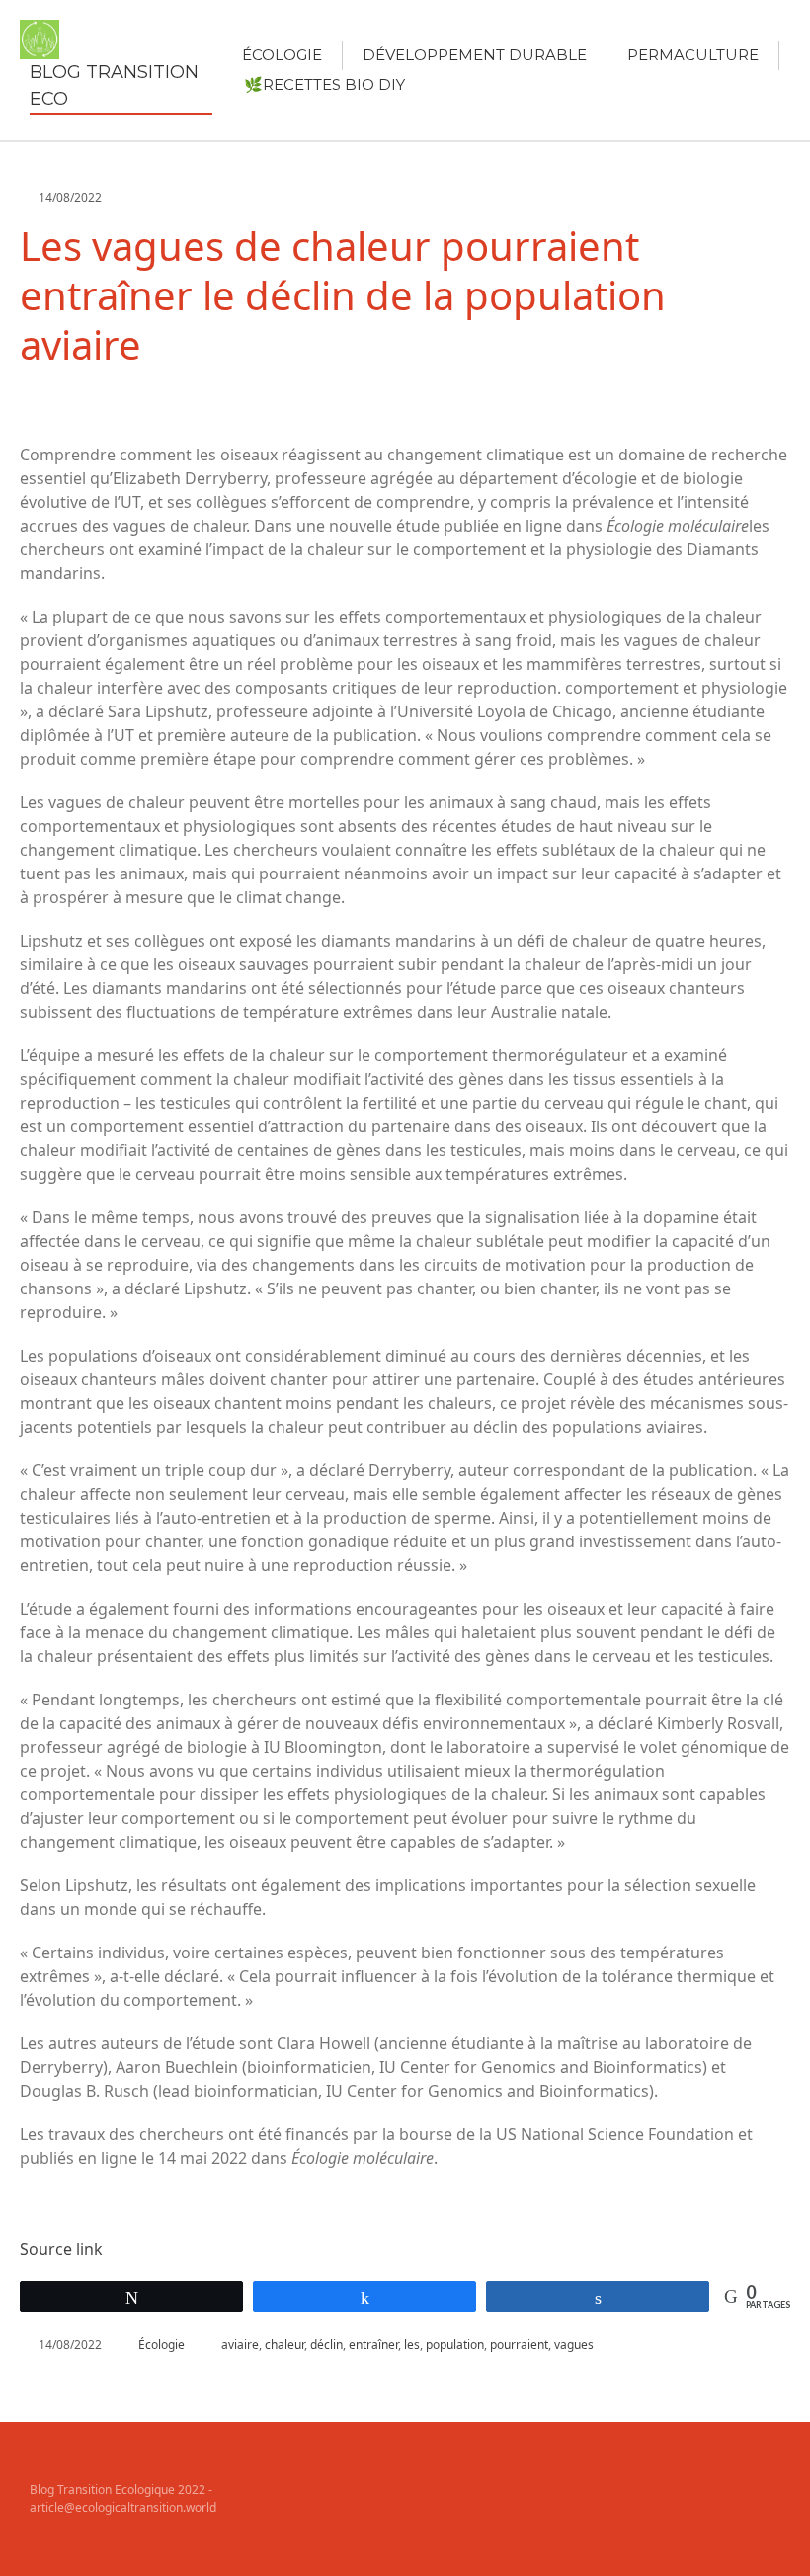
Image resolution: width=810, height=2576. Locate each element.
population (455, 2344)
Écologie (282, 55)
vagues (574, 2344)
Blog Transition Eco (114, 85)
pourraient (519, 2344)
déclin (326, 2344)
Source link (61, 2249)
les (412, 2344)
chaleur (284, 2344)
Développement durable (475, 55)
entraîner (373, 2344)
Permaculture (693, 55)
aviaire (240, 2344)
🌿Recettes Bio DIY (324, 84)
